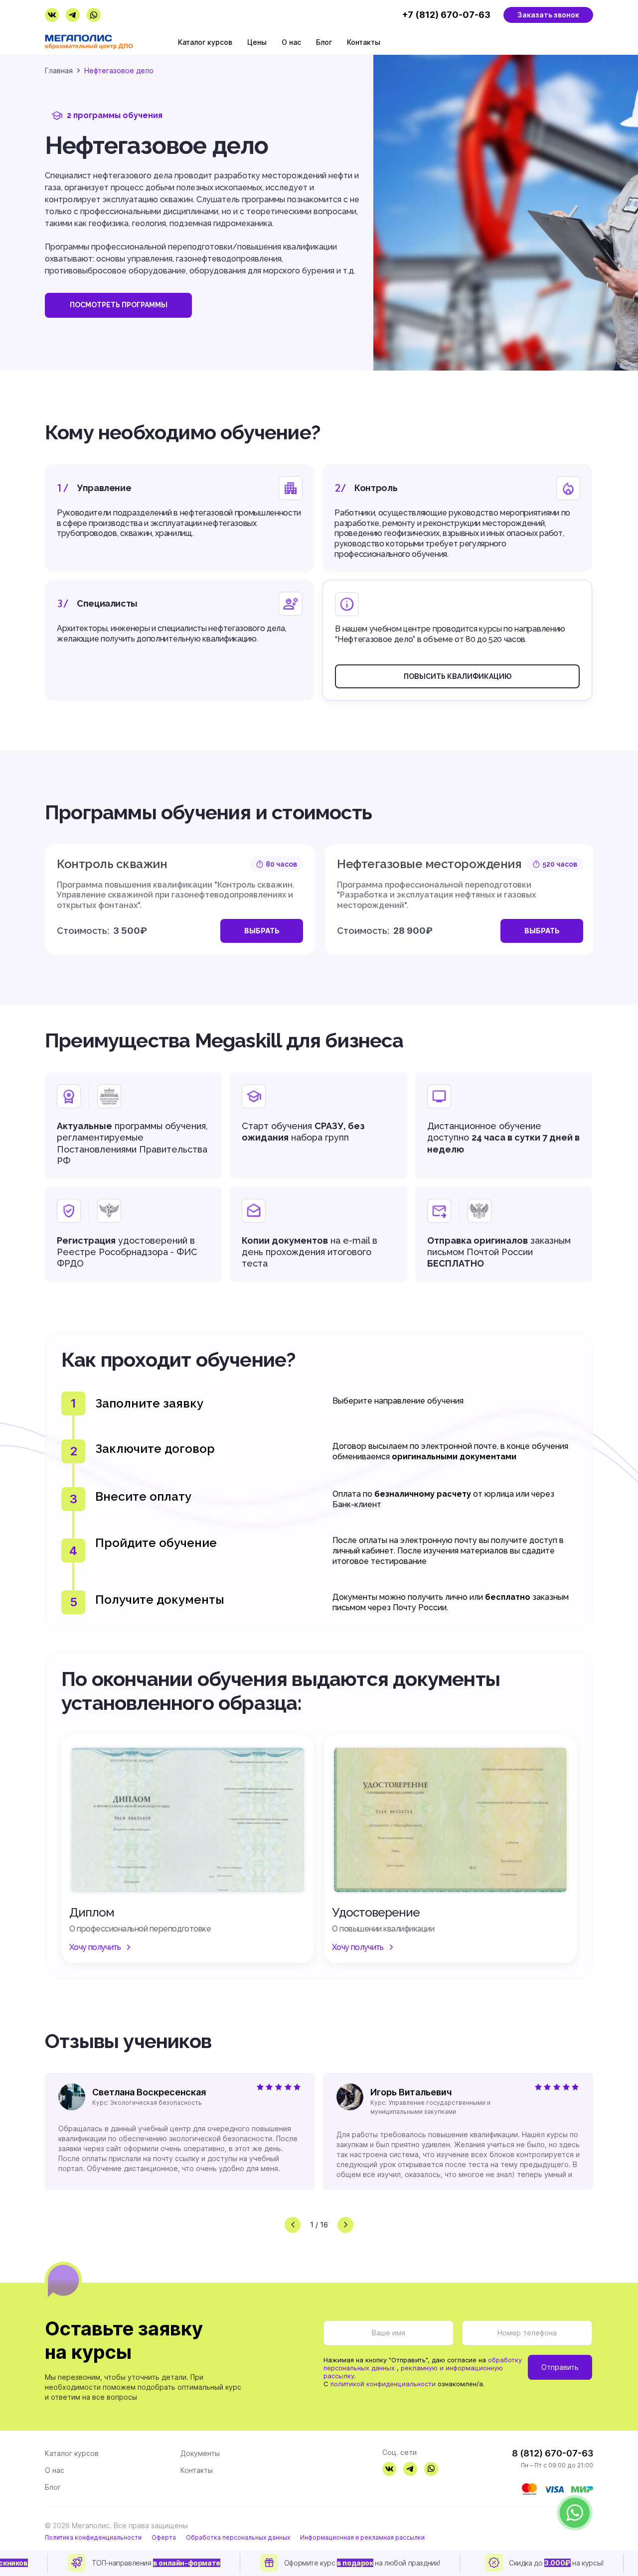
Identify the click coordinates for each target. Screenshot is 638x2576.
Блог (324, 42)
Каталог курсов (205, 42)
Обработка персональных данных (238, 2538)
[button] (293, 2225)
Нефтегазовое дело (119, 70)
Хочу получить (95, 1947)
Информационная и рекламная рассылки (362, 2538)
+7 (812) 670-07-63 (446, 15)
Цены (257, 42)
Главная (59, 70)
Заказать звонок (548, 15)
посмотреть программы (119, 305)
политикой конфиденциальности (383, 2384)
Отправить (560, 2367)
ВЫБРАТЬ (262, 931)
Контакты (364, 42)
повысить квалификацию (458, 676)
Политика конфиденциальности (93, 2538)
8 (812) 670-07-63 (553, 2453)
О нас (291, 42)
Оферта (164, 2538)
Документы (200, 2453)
